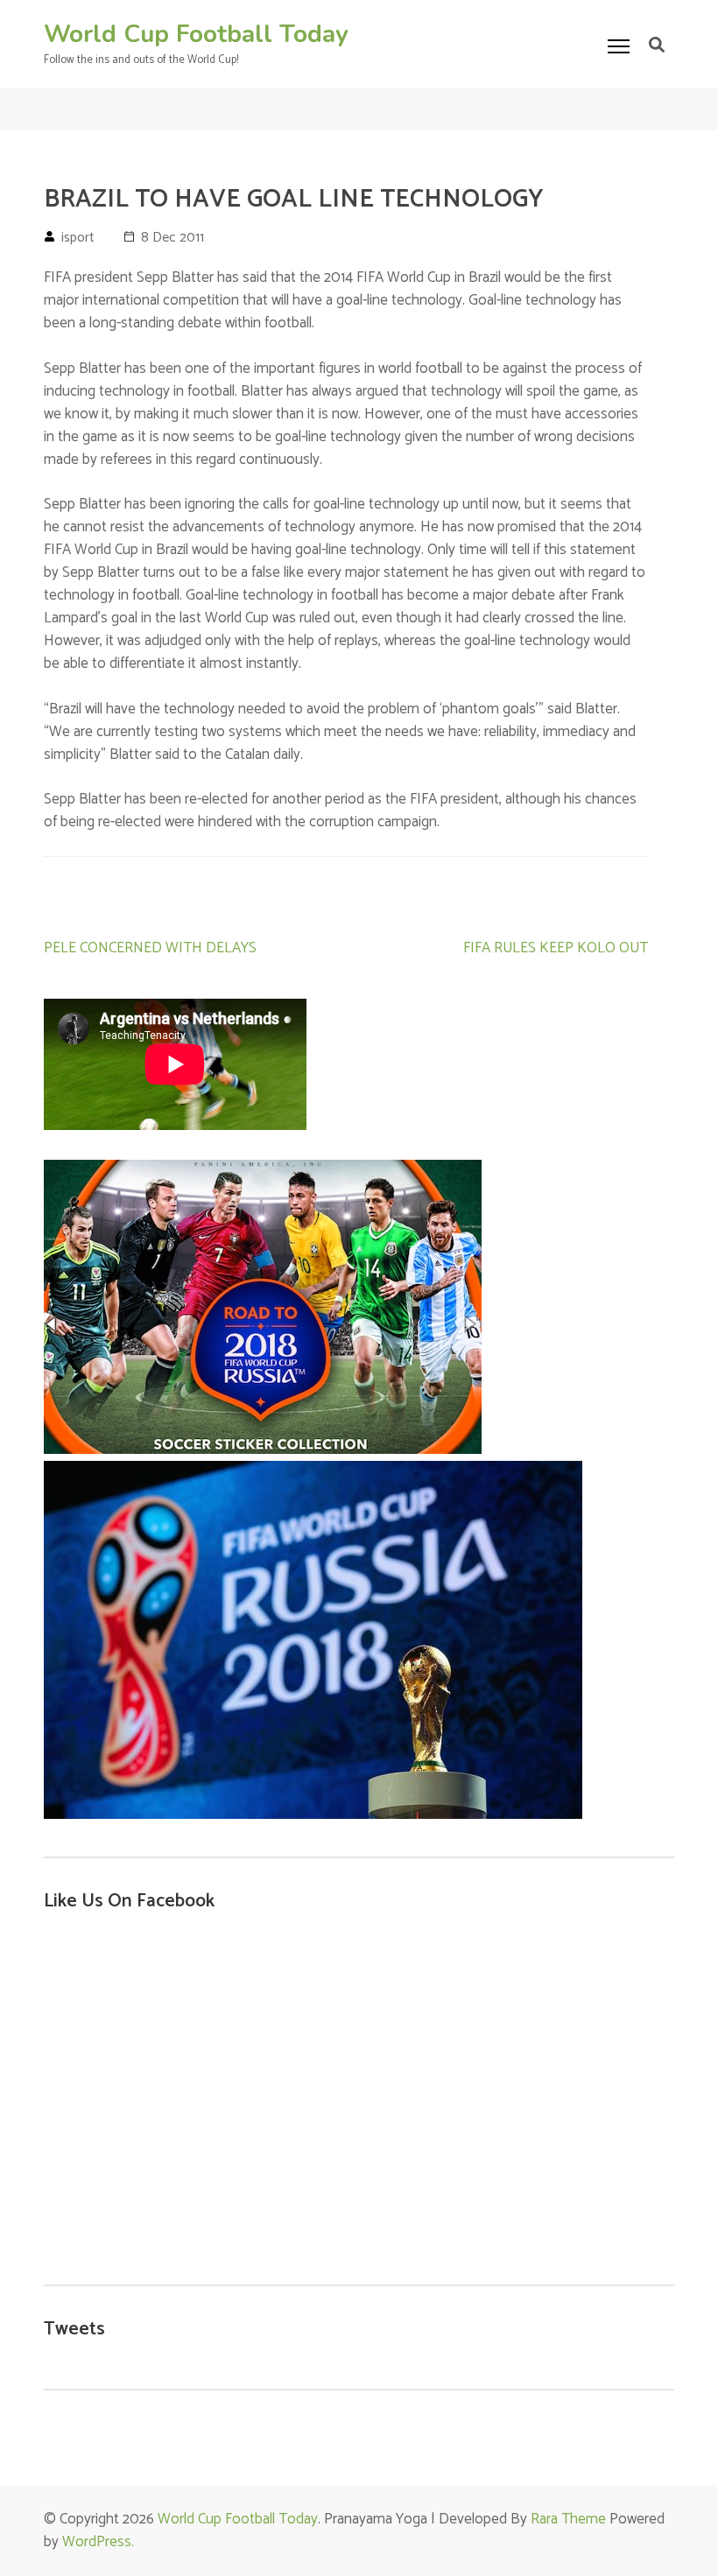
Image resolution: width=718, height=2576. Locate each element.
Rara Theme (568, 2519)
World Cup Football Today (196, 34)
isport (78, 238)
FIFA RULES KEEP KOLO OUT (556, 948)
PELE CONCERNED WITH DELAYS (150, 948)
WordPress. (98, 2542)
